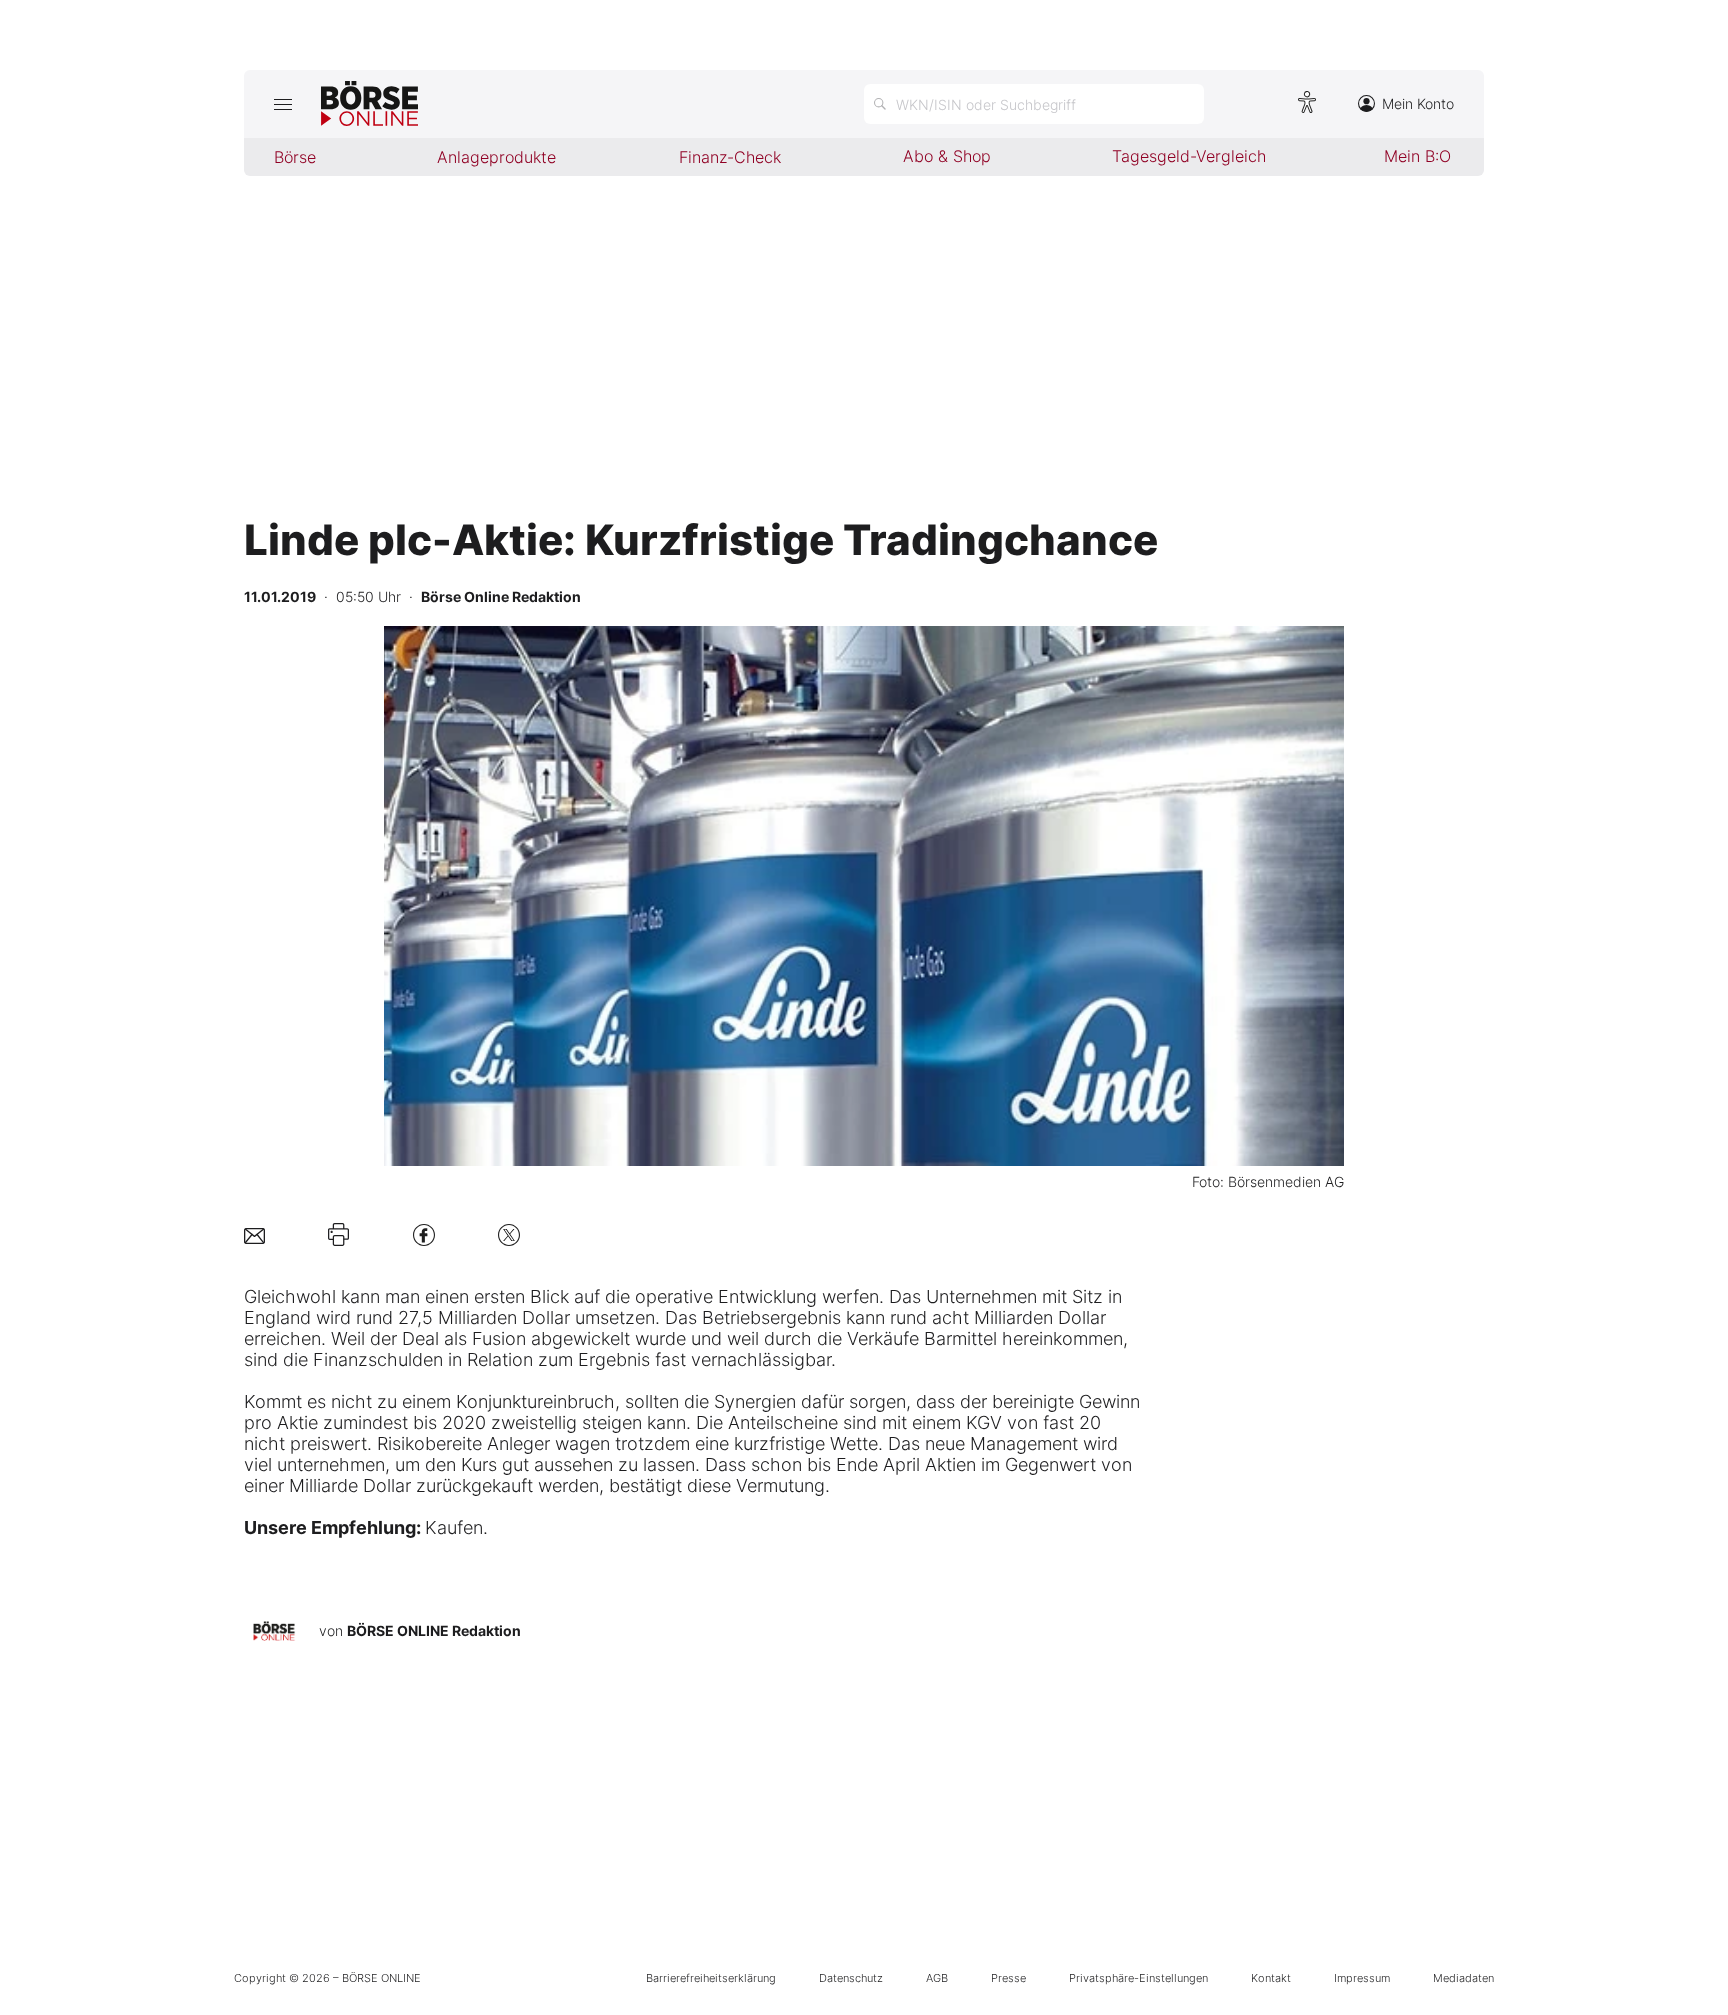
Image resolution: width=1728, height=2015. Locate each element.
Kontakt (1271, 1978)
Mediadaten (1463, 1978)
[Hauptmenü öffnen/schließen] (282, 104)
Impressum (1362, 1978)
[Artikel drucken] (338, 1235)
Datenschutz (851, 1978)
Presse (1008, 1978)
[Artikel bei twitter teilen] (509, 1234)
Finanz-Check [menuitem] (730, 157)
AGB (937, 1978)
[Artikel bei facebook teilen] (424, 1234)
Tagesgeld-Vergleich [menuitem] (1189, 156)
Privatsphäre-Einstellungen (1138, 1978)
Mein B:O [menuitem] (1417, 156)
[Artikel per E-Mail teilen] (254, 1234)
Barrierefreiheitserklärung (711, 1978)
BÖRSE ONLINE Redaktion (434, 1630)
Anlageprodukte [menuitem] (496, 157)
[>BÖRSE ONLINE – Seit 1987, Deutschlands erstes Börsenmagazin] (369, 104)
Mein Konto (1418, 103)
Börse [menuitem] (295, 157)
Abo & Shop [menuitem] (947, 156)
